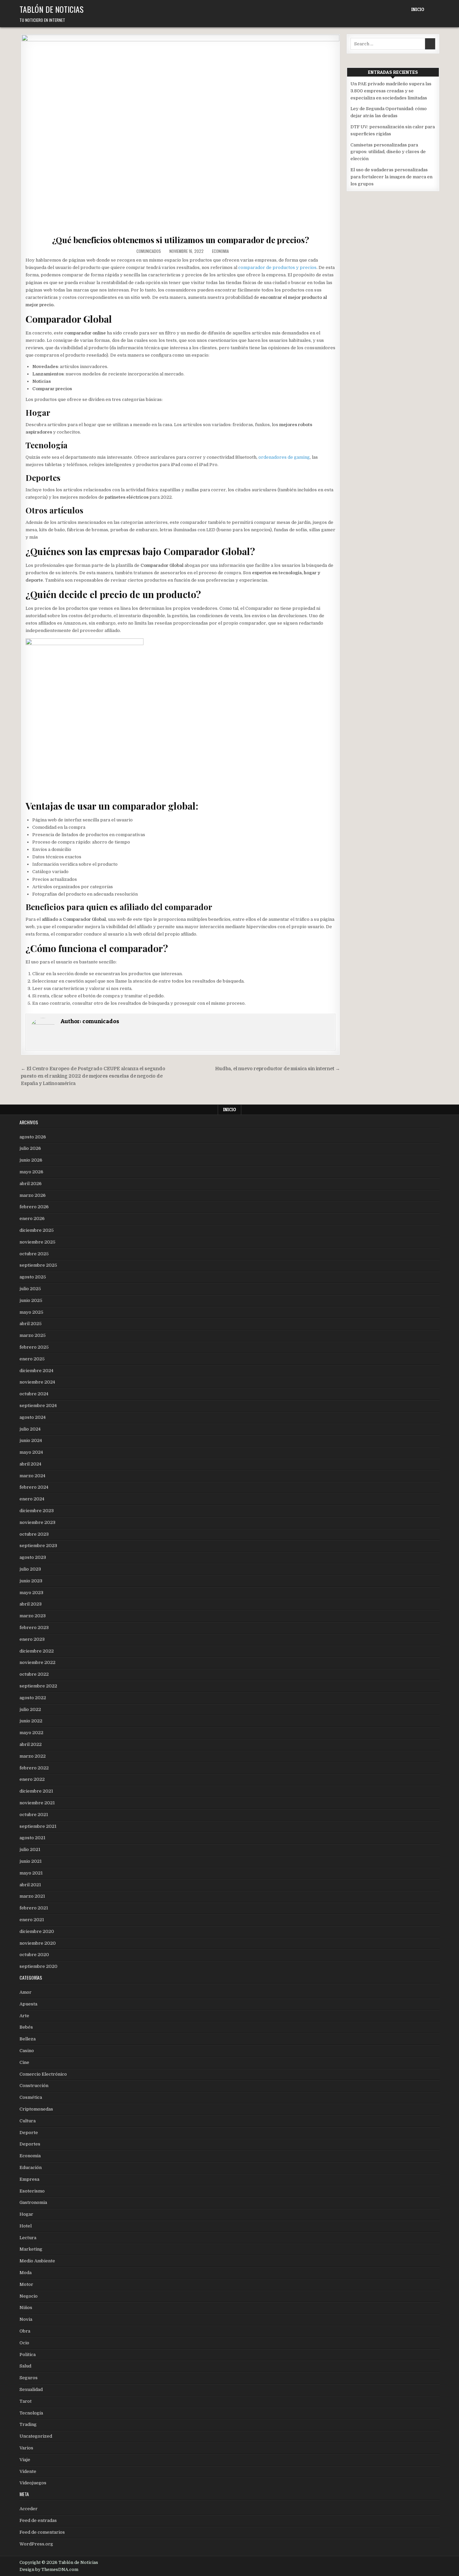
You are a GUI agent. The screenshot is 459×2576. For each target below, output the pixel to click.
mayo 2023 (31, 1593)
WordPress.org (36, 2544)
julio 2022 (30, 1709)
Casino (27, 2051)
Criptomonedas (36, 2109)
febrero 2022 (34, 1768)
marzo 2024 (32, 1476)
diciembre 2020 (37, 1931)
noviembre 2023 (37, 1522)
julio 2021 (30, 1849)
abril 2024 (30, 1464)
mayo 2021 (31, 1873)
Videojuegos (33, 2483)
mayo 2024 (31, 1452)
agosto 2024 (33, 1417)
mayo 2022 (31, 1733)
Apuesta (28, 2004)
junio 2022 (31, 1721)
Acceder (29, 2509)
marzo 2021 (32, 1896)
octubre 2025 (34, 1254)
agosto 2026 (33, 1137)
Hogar (26, 2214)
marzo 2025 (33, 1335)
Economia (220, 251)
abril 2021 (30, 1885)
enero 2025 (32, 1359)
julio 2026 (30, 1148)
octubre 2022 (34, 1674)
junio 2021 (31, 1861)
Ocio (24, 2343)
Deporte (29, 2133)
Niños (26, 2308)
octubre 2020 (34, 1955)
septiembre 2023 (38, 1546)
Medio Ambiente (37, 2261)
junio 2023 (31, 1581)
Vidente (28, 2471)
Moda (26, 2273)
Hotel (26, 2226)
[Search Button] (434, 10)
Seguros (29, 2378)
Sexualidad (31, 2389)
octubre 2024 (34, 1394)
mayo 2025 (31, 1312)
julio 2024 (30, 1429)
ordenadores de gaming (284, 457)
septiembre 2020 (38, 1966)
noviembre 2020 (38, 1943)
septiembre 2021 (38, 1826)
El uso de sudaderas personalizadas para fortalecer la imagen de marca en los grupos (391, 177)
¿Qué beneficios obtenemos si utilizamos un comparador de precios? (181, 240)
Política (28, 2355)
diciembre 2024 (36, 1371)
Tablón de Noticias (52, 9)
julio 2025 (30, 1289)
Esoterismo (32, 2191)
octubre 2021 (34, 1815)
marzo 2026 (33, 1195)
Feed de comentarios (42, 2532)
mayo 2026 (31, 1172)
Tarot (26, 2401)
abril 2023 (31, 1604)
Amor (26, 1992)
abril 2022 (31, 1744)
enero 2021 (32, 1920)
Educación (31, 2167)
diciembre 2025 (37, 1230)
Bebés (26, 2027)
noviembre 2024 (37, 1382)
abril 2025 (31, 1324)
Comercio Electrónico (43, 2074)
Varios (26, 2448)
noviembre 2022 (37, 1662)
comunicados (149, 251)
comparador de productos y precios (277, 267)
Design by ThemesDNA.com (49, 2570)
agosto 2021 (32, 1838)
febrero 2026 (34, 1207)
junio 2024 (31, 1440)
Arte (24, 2016)
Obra (25, 2331)
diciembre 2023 (37, 1511)
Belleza (28, 2039)
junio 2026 (31, 1160)
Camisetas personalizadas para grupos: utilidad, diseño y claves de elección (388, 152)
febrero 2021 (34, 1908)
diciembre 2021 (36, 1791)
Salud (25, 2366)
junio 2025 (31, 1300)
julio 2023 (30, 1569)
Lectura (28, 2238)
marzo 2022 (33, 1756)
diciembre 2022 (37, 1651)
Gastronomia (33, 2202)
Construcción (34, 2086)
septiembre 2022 (38, 1686)
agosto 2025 (33, 1277)
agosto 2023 (33, 1557)
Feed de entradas (38, 2520)
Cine (24, 2062)
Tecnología (31, 2413)
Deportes (30, 2144)
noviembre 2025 (37, 1242)
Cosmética (31, 2097)
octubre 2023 (34, 1534)
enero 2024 (32, 1499)
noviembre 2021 (37, 1803)
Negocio (29, 2296)
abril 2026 (31, 1184)
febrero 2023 (34, 1628)
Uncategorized (36, 2436)
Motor (26, 2284)
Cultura (28, 2121)
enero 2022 (32, 1779)
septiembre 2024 (38, 1406)
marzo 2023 (33, 1616)
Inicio (418, 9)
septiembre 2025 (38, 1265)
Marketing (31, 2249)
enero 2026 (32, 1218)
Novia (26, 2319)
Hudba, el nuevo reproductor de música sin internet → (278, 1069)
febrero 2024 (34, 1487)
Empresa (29, 2179)
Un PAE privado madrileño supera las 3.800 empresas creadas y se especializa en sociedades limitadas (391, 91)
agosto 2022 (33, 1698)
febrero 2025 (34, 1347)
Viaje (25, 2460)
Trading (28, 2424)
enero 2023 (32, 1639)
